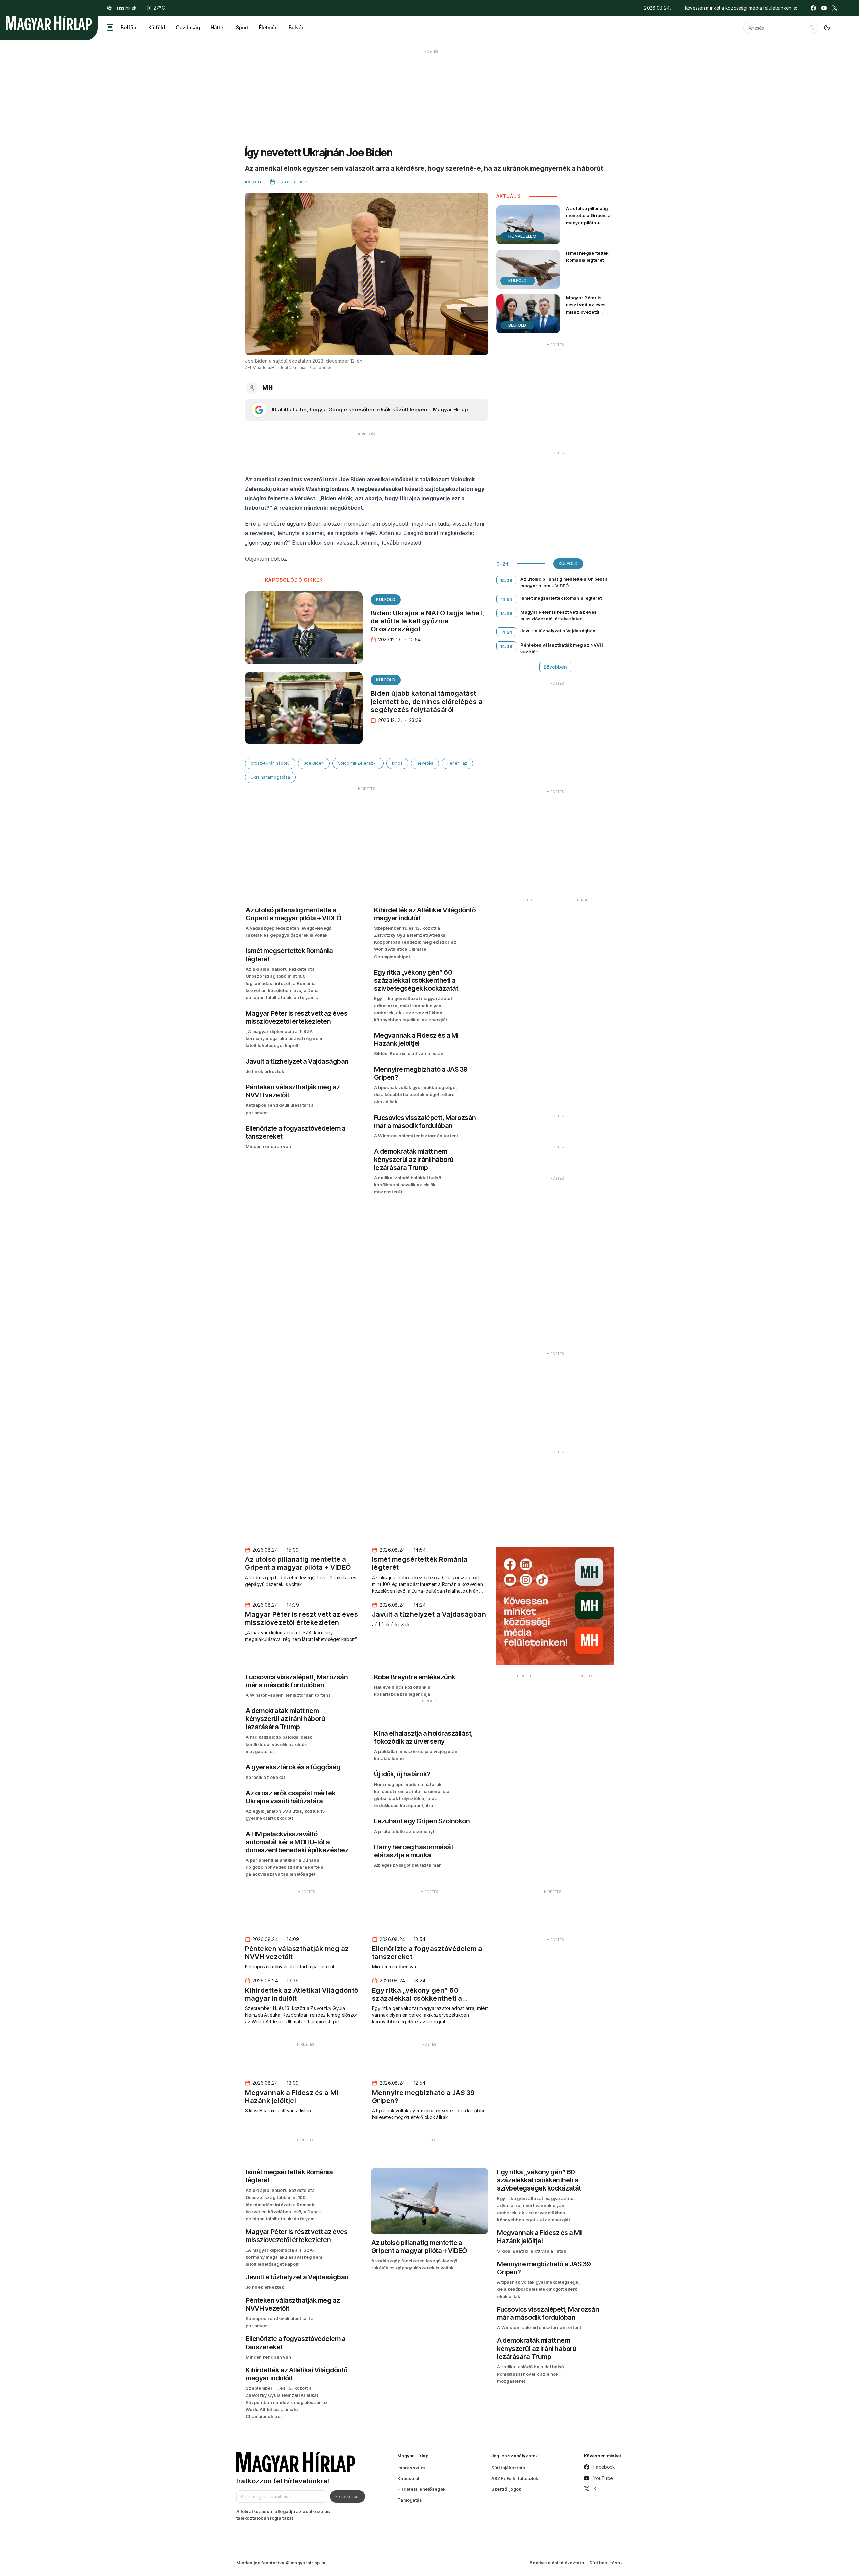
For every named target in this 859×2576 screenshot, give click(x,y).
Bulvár (296, 27)
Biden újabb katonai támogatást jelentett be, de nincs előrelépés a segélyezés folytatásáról (427, 702)
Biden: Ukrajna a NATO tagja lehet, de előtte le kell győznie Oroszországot (428, 621)
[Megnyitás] (110, 28)
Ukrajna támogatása (270, 777)
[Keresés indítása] (812, 28)
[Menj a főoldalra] (49, 23)
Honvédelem (522, 236)
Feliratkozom (347, 2496)
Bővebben (555, 667)
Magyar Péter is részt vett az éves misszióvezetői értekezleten (586, 308)
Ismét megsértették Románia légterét (587, 256)
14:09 (507, 646)
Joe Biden (314, 763)
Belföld (129, 27)
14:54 (507, 599)
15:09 (507, 580)
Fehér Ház (457, 763)
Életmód (268, 27)
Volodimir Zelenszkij (358, 763)
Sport (242, 27)
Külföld (157, 27)
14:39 (507, 613)
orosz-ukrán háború (270, 763)
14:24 (507, 632)
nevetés (425, 763)
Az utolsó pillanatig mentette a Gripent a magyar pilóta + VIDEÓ (588, 219)
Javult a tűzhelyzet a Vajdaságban (558, 631)
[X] (835, 8)
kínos (397, 763)
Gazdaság (188, 27)
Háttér (218, 27)
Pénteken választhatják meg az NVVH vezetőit (562, 648)
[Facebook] (813, 8)
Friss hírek (125, 8)
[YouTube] (824, 8)
